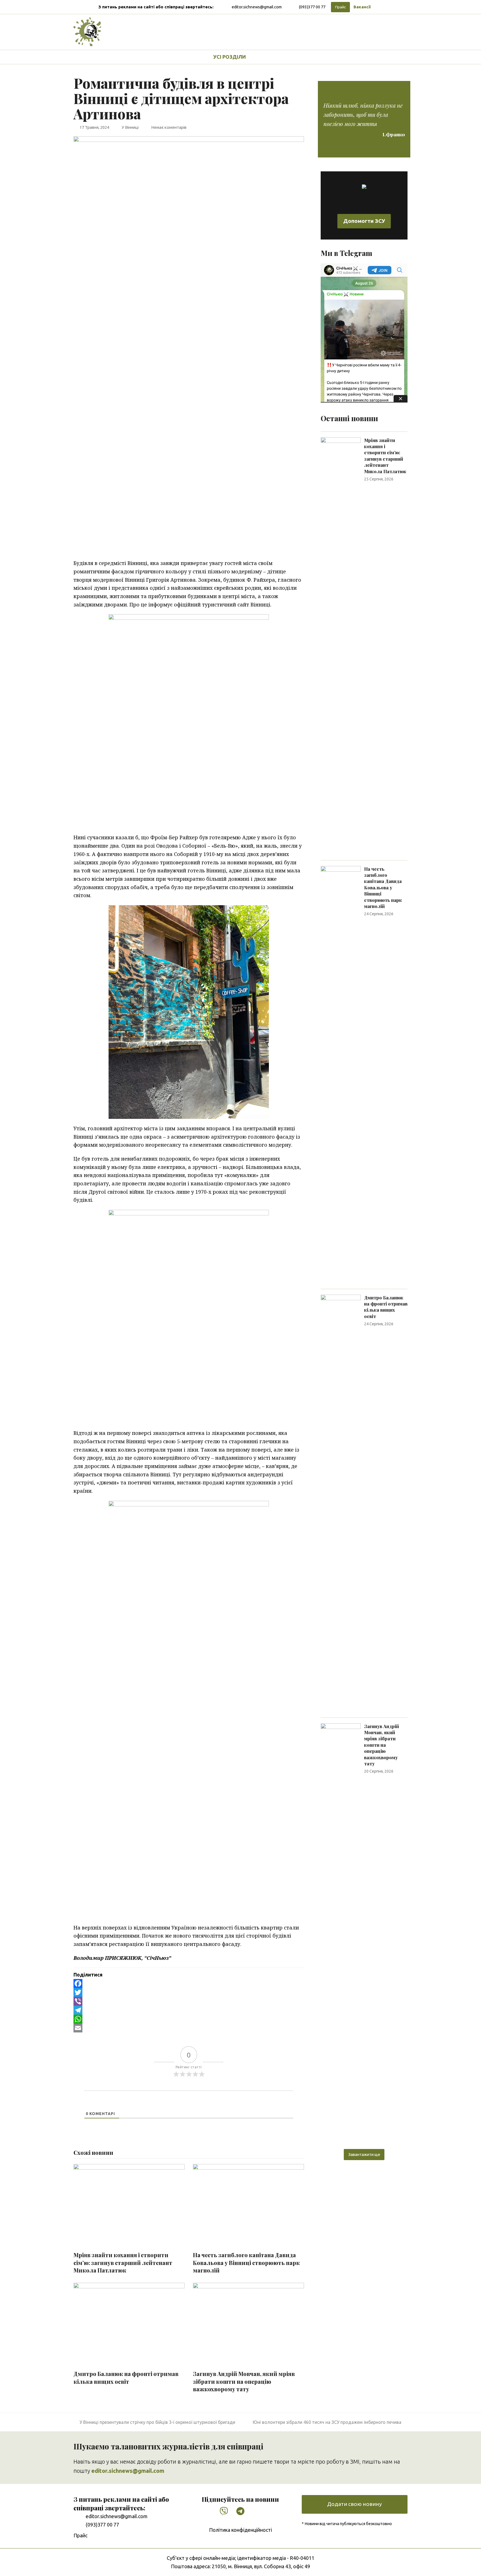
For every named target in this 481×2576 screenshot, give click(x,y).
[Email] (189, 2028)
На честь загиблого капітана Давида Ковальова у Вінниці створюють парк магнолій (246, 2263)
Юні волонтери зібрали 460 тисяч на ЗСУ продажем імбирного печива (327, 2422)
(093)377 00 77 (312, 7)
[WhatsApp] (189, 2019)
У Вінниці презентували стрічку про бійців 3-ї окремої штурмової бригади (157, 2422)
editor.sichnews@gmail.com (257, 7)
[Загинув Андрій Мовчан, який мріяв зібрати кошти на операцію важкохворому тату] (341, 1931)
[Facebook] (189, 1983)
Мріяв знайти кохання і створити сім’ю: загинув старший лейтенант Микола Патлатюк (123, 2263)
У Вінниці (130, 127)
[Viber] (189, 2001)
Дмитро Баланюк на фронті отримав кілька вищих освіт (126, 2378)
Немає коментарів (169, 127)
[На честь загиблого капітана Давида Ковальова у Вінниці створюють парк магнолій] (341, 1074)
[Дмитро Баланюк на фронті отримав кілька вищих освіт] (341, 1503)
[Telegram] (189, 2010)
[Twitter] (189, 1992)
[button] (266, 57)
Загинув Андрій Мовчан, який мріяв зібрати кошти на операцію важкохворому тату (244, 2381)
